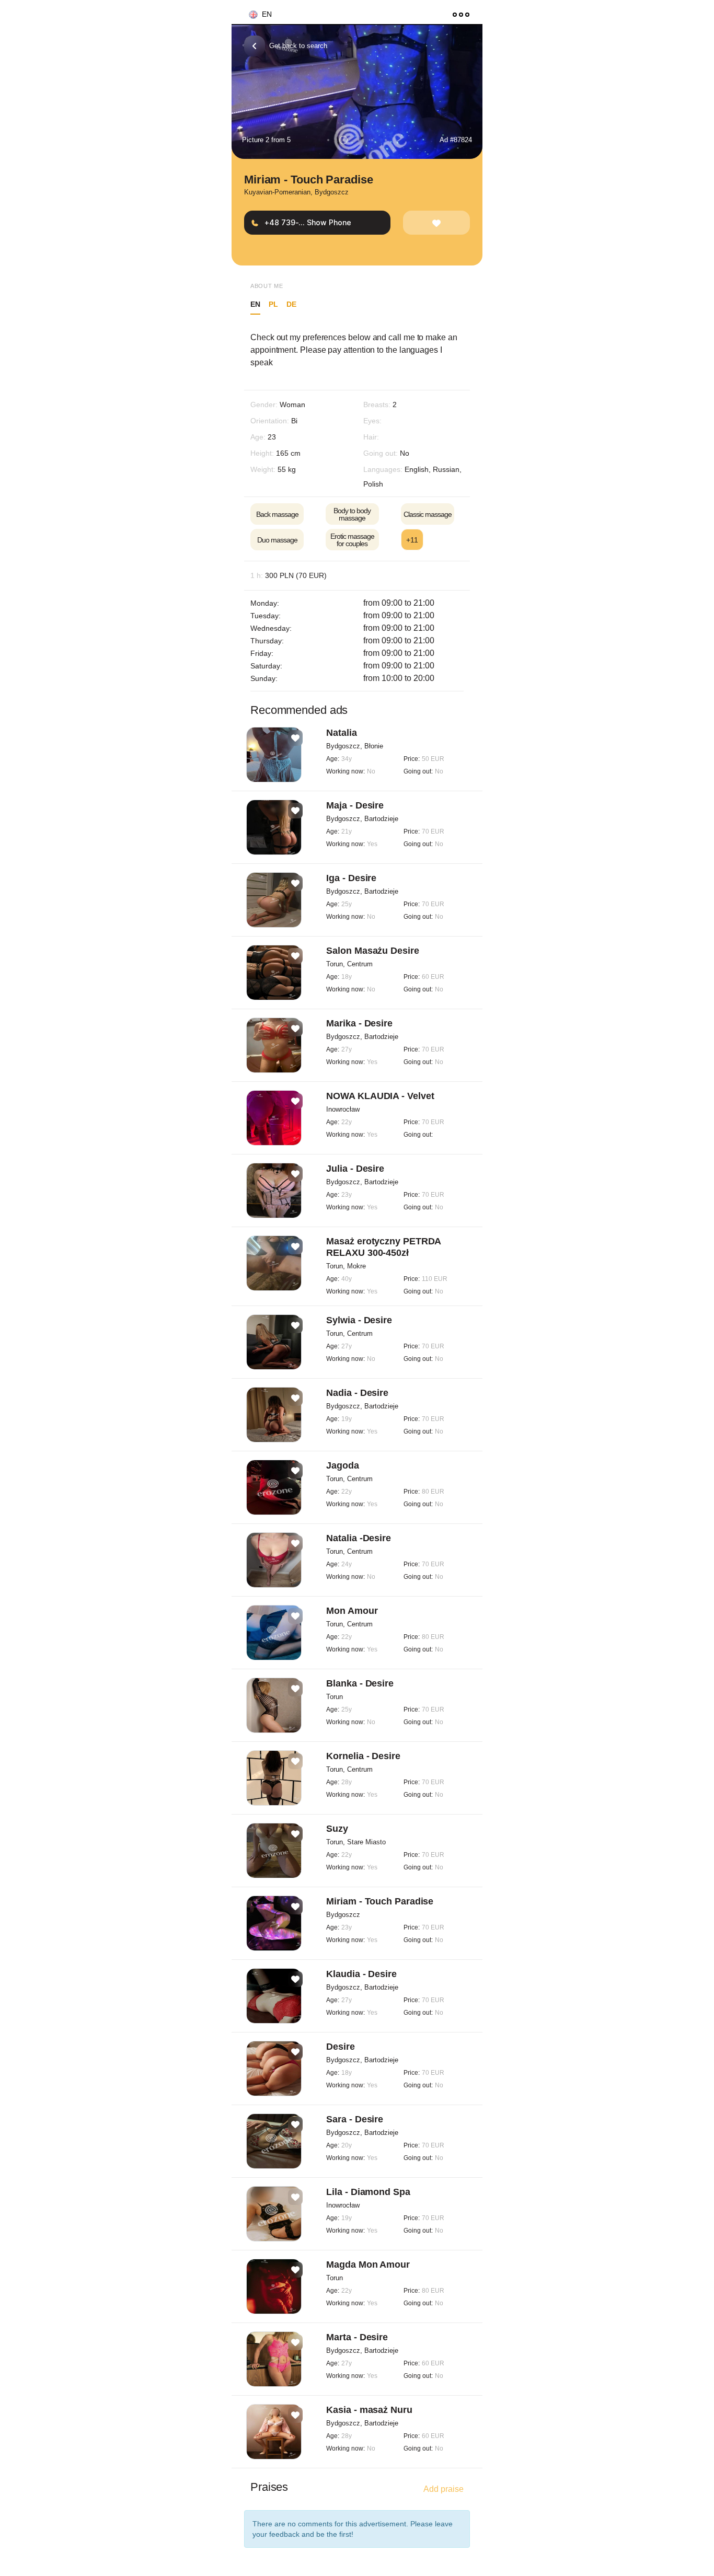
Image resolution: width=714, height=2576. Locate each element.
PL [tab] (273, 304)
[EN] (249, 15)
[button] (328, 140)
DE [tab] (291, 304)
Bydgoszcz (332, 192)
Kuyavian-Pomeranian (277, 192)
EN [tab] (255, 304)
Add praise (444, 2489)
